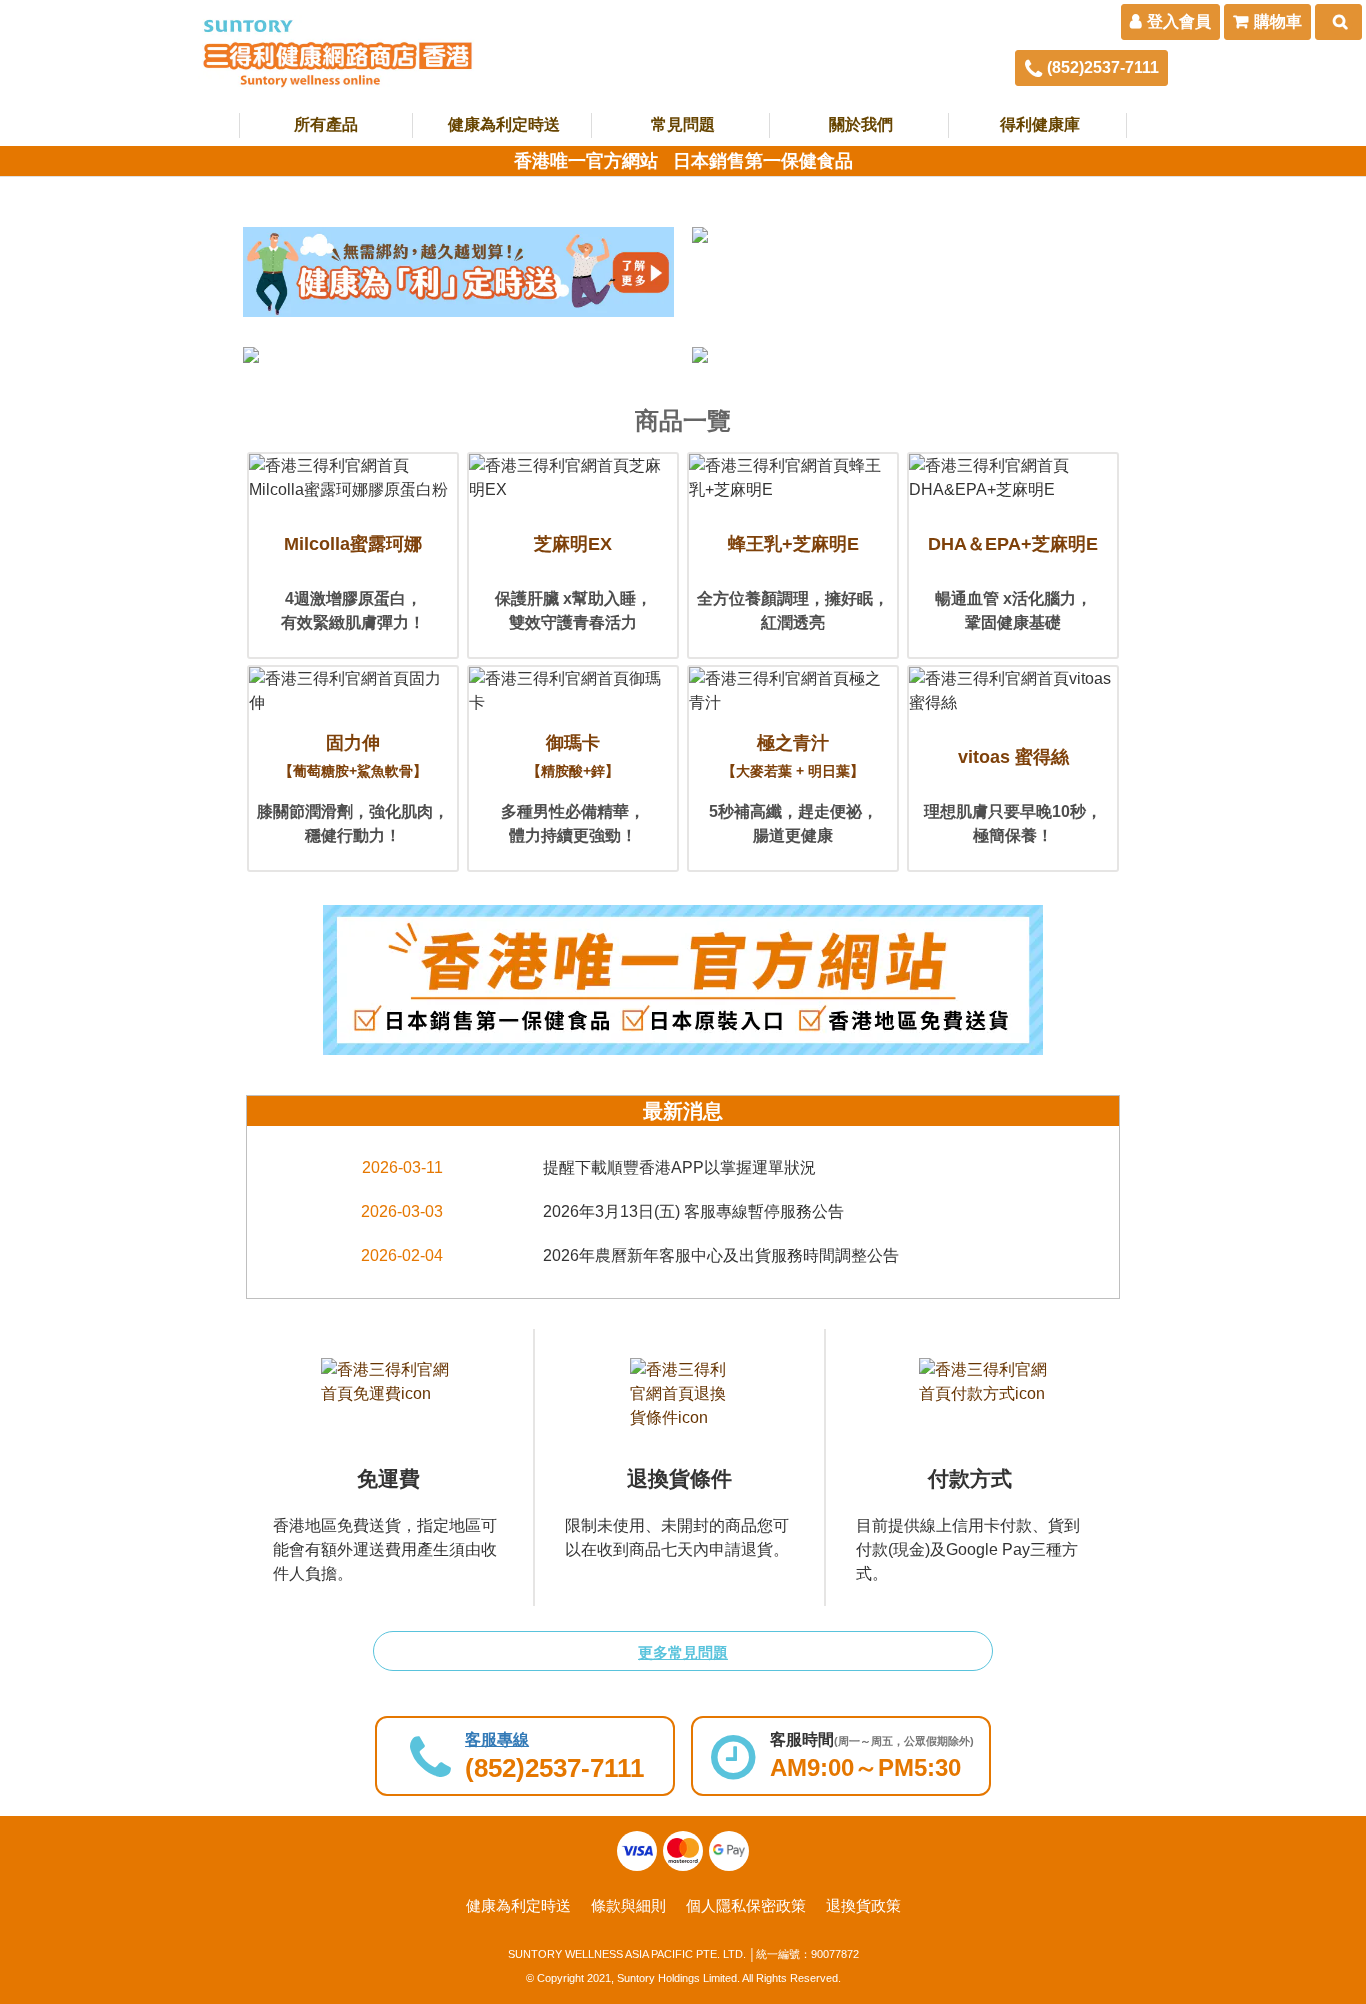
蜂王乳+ (793, 544)
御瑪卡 (573, 756)
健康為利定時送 (504, 124)
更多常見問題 (683, 1652)
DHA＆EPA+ (1013, 544)
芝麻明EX (573, 544)
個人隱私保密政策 (746, 1905)
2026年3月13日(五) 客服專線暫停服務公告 (693, 1211)
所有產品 (326, 124)
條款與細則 (628, 1905)
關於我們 (861, 124)
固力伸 (353, 756)
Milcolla (353, 544)
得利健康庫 (1040, 124)
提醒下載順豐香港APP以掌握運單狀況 (679, 1167)
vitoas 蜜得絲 (1013, 757)
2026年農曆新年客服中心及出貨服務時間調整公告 (721, 1255)
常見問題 (683, 124)
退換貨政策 (863, 1905)
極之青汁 (793, 756)
